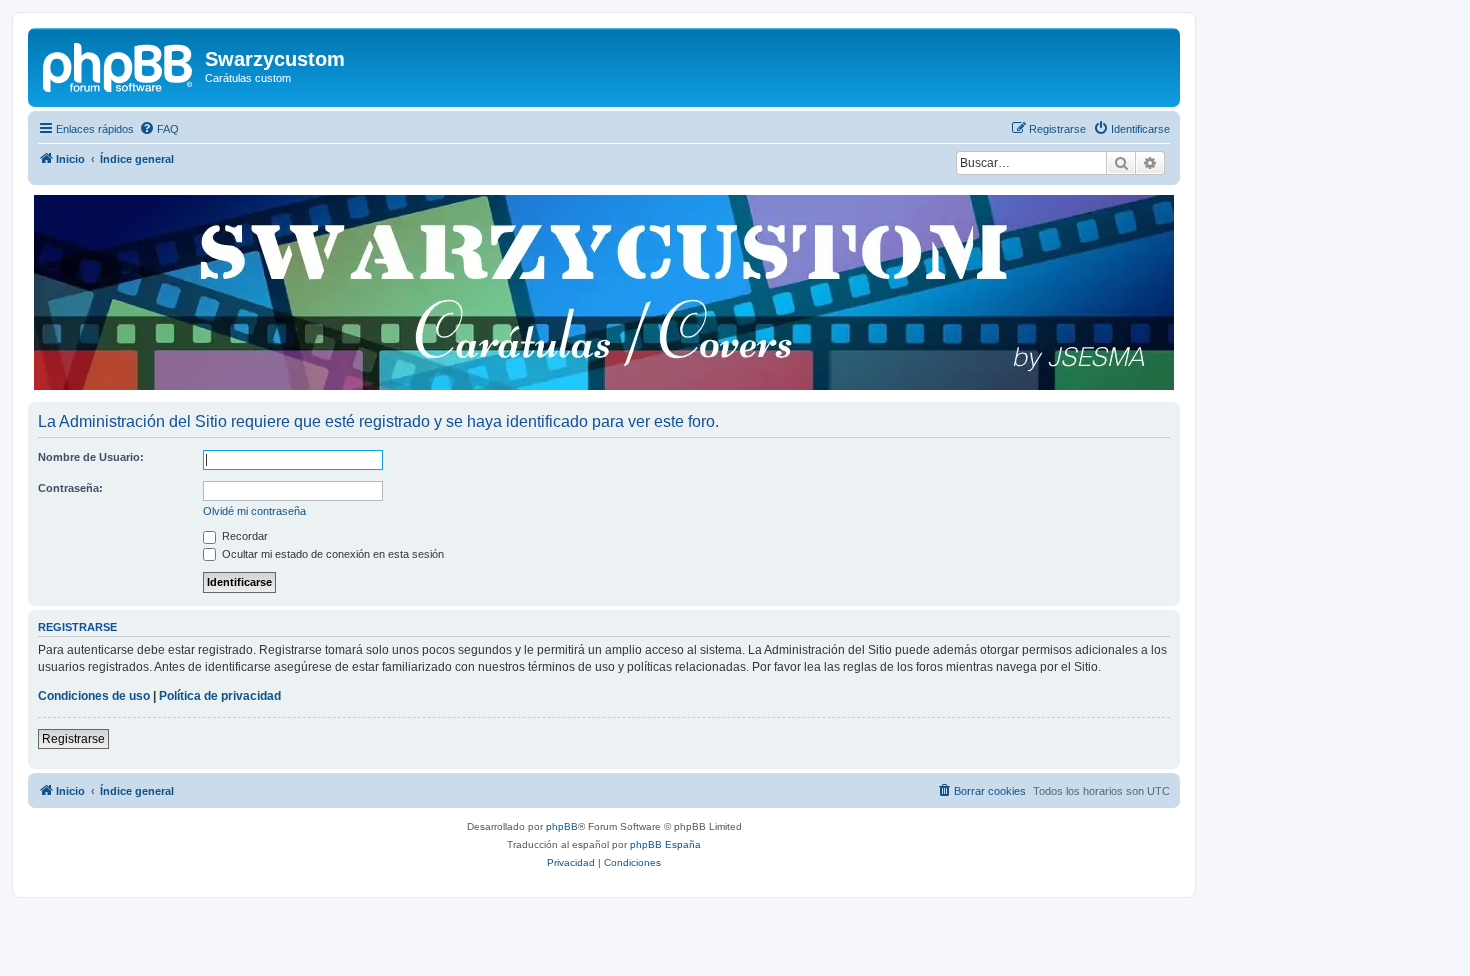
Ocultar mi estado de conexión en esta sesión (331, 554)
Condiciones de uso (94, 696)
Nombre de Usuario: (91, 457)
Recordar (243, 536)
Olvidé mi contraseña (254, 511)
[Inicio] (119, 65)
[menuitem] (159, 129)
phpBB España (665, 844)
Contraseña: (70, 488)
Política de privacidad (220, 696)
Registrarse (73, 739)
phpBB (562, 826)
